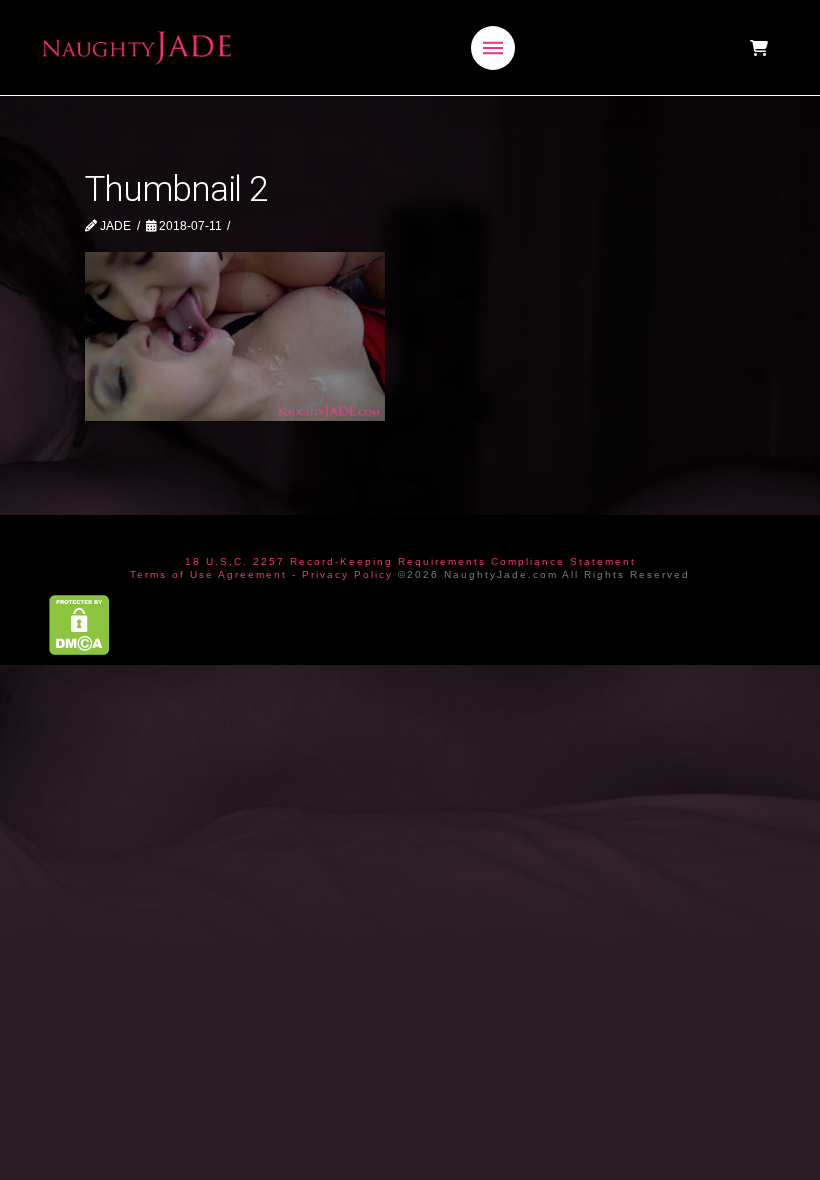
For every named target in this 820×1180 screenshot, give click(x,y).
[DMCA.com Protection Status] (79, 623)
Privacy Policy (347, 574)
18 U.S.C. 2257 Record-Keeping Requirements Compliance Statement (410, 561)
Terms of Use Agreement (208, 574)
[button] (493, 48)
